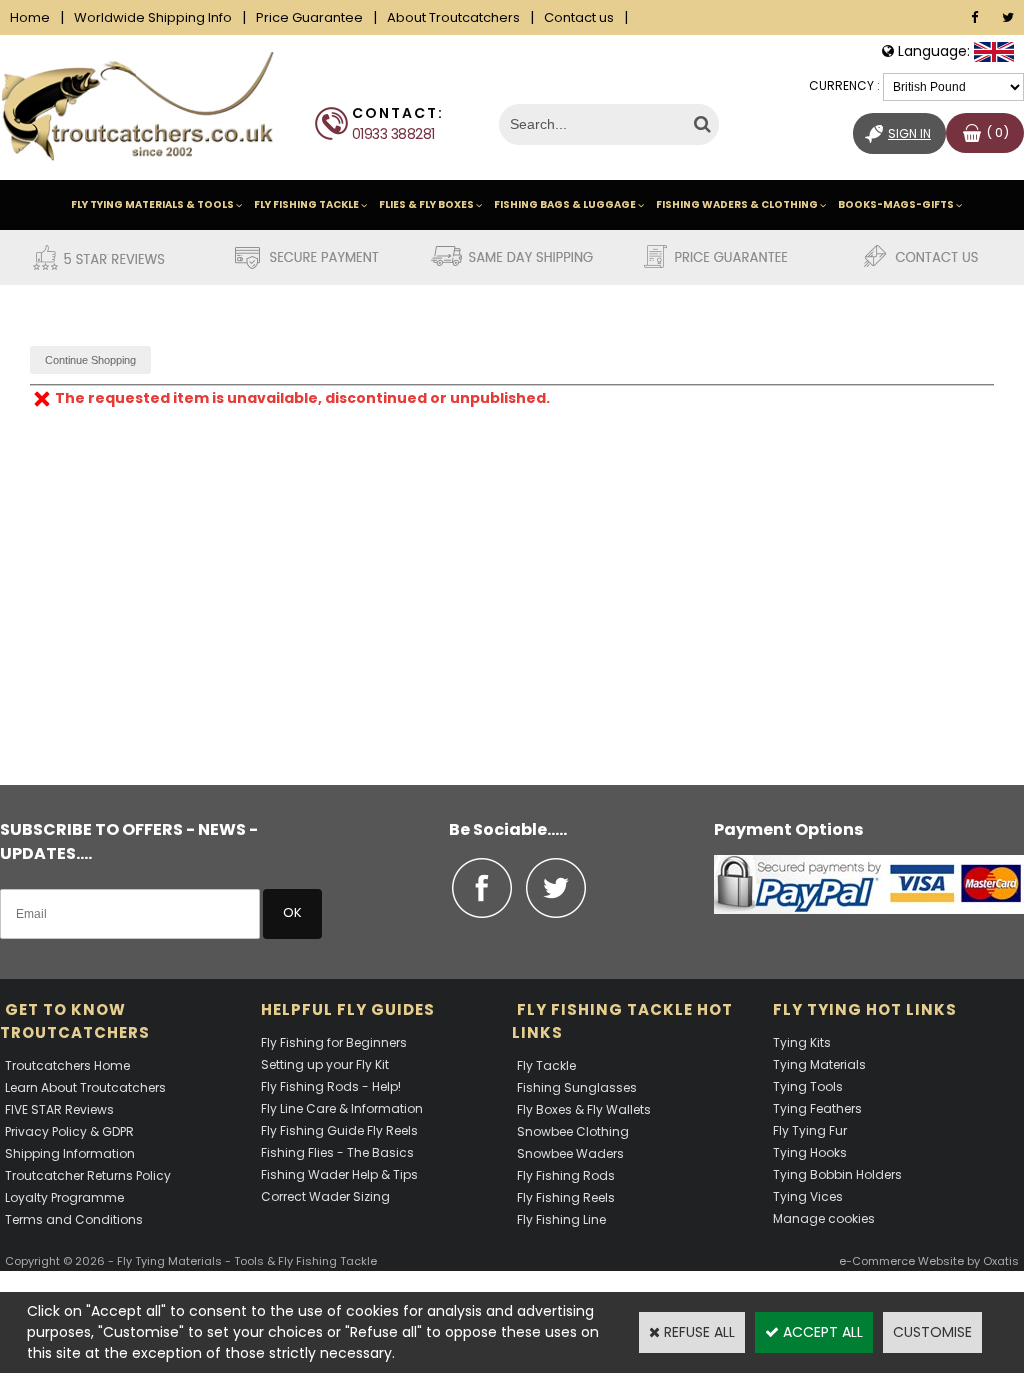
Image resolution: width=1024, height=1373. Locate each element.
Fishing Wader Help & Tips (339, 1174)
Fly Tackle (546, 1065)
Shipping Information (70, 1153)
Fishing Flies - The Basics (337, 1152)
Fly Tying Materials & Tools (152, 204)
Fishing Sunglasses (577, 1087)
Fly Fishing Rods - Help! (331, 1086)
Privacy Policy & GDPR (69, 1131)
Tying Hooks (810, 1152)
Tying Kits (802, 1042)
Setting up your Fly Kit (325, 1064)
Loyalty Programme (64, 1197)
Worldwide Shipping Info (153, 17)
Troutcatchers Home (67, 1065)
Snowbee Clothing (573, 1131)
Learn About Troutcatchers (85, 1087)
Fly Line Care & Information (342, 1108)
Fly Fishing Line (561, 1219)
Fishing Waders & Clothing (737, 204)
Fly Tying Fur (810, 1130)
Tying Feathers (817, 1108)
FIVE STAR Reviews (59, 1109)
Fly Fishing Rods (566, 1175)
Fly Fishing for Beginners (334, 1042)
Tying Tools (808, 1086)
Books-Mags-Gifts (896, 204)
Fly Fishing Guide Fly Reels (339, 1130)
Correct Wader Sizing (325, 1196)
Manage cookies (824, 1218)
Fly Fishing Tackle (306, 204)
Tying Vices (808, 1196)
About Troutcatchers (453, 17)
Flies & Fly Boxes (426, 204)
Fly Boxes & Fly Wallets (584, 1109)
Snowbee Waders (570, 1153)
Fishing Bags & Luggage (565, 204)
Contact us (579, 17)
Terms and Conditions (74, 1219)
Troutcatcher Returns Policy (88, 1175)
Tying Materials (819, 1064)
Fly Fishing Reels (566, 1197)
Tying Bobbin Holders (837, 1174)
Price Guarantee (309, 17)
